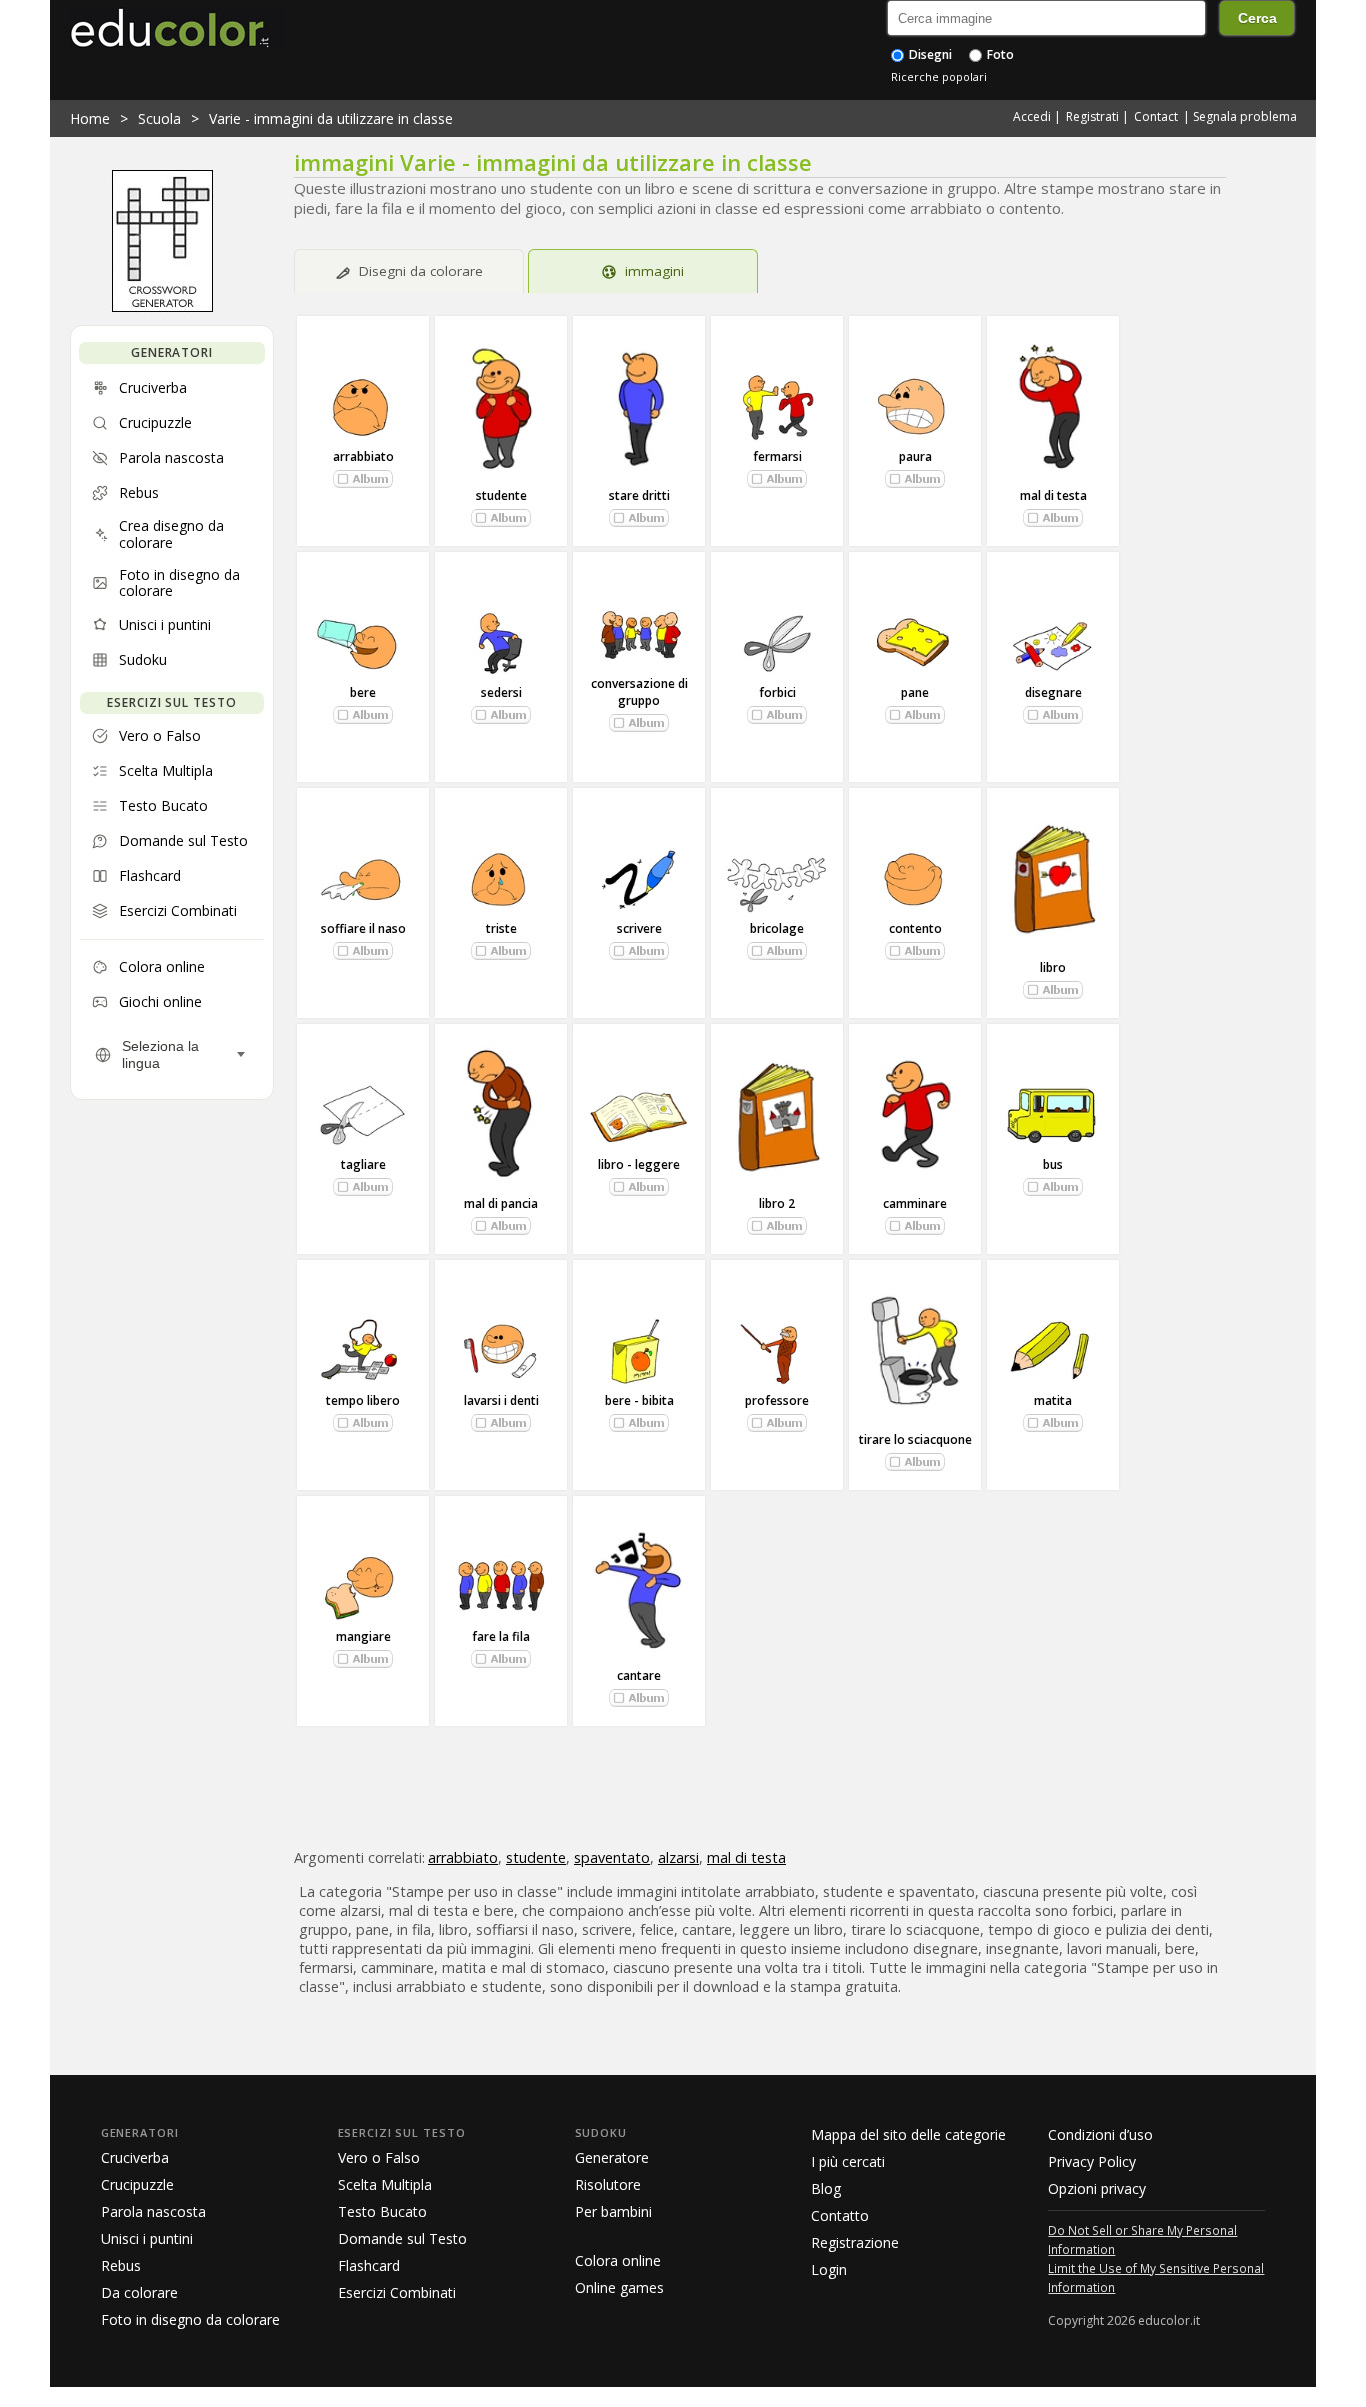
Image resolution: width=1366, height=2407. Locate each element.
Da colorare (139, 2292)
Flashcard (369, 2265)
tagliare (363, 1164)
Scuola (159, 118)
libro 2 (777, 1203)
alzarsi (678, 1857)
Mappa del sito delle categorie (908, 2134)
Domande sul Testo (402, 2238)
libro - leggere (639, 1164)
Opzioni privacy (1097, 2188)
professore (777, 1400)
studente (501, 495)
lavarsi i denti (501, 1400)
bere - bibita (639, 1400)
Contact (1156, 116)
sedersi (501, 692)
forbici (777, 692)
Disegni (929, 54)
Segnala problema (1245, 116)
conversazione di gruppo (639, 692)
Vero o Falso (379, 2157)
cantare (639, 1675)
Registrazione (855, 2242)
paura (915, 456)
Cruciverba (135, 2157)
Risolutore (608, 2184)
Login (829, 2269)
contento (915, 928)
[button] (363, 479)
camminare (915, 1203)
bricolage (777, 928)
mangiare (363, 1636)
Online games (619, 2287)
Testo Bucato (382, 2211)
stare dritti (639, 495)
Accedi (1032, 116)
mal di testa (1053, 495)
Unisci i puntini (147, 2238)
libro (1053, 967)
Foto (999, 54)
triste (501, 928)
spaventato (612, 1857)
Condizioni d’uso (1100, 2134)
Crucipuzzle (137, 2184)
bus (1053, 1164)
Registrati (1092, 116)
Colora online (618, 2260)
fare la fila (501, 1636)
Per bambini (613, 2211)
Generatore (612, 2157)
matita (1053, 1400)
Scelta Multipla (385, 2184)
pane (915, 692)
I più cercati (848, 2161)
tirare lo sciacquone (915, 1439)
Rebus (121, 2265)
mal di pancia (501, 1203)
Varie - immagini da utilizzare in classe (331, 118)
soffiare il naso (363, 928)
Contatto (840, 2215)
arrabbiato (363, 456)
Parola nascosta (153, 2211)
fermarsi (777, 456)
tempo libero (363, 1400)
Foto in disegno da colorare (190, 2319)
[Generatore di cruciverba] (162, 307)
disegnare (1053, 692)
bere (363, 692)
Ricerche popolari (939, 76)
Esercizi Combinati (397, 2292)
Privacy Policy (1092, 2161)
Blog (826, 2188)
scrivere (639, 928)
